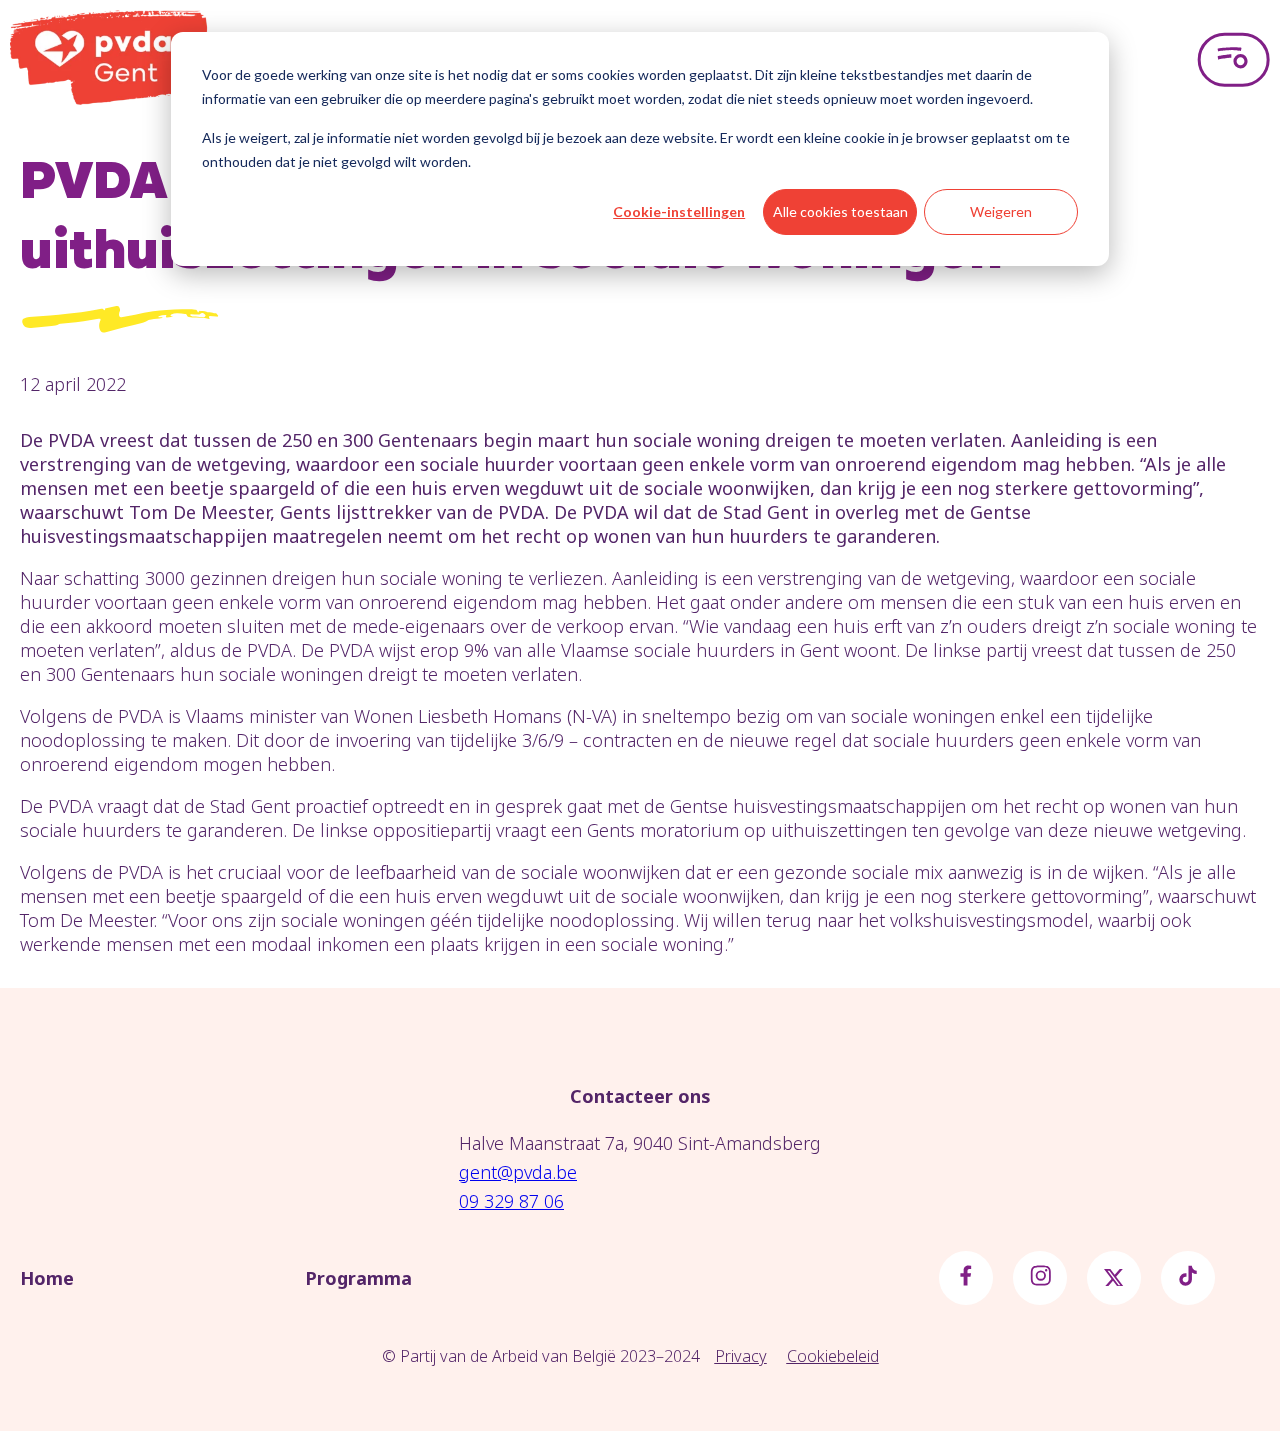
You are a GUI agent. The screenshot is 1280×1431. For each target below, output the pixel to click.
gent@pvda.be (518, 1172)
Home (47, 1278)
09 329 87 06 (511, 1201)
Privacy (741, 1356)
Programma (358, 1278)
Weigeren (1001, 211)
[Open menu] (1233, 60)
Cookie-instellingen (679, 211)
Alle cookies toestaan (840, 211)
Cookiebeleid (833, 1356)
